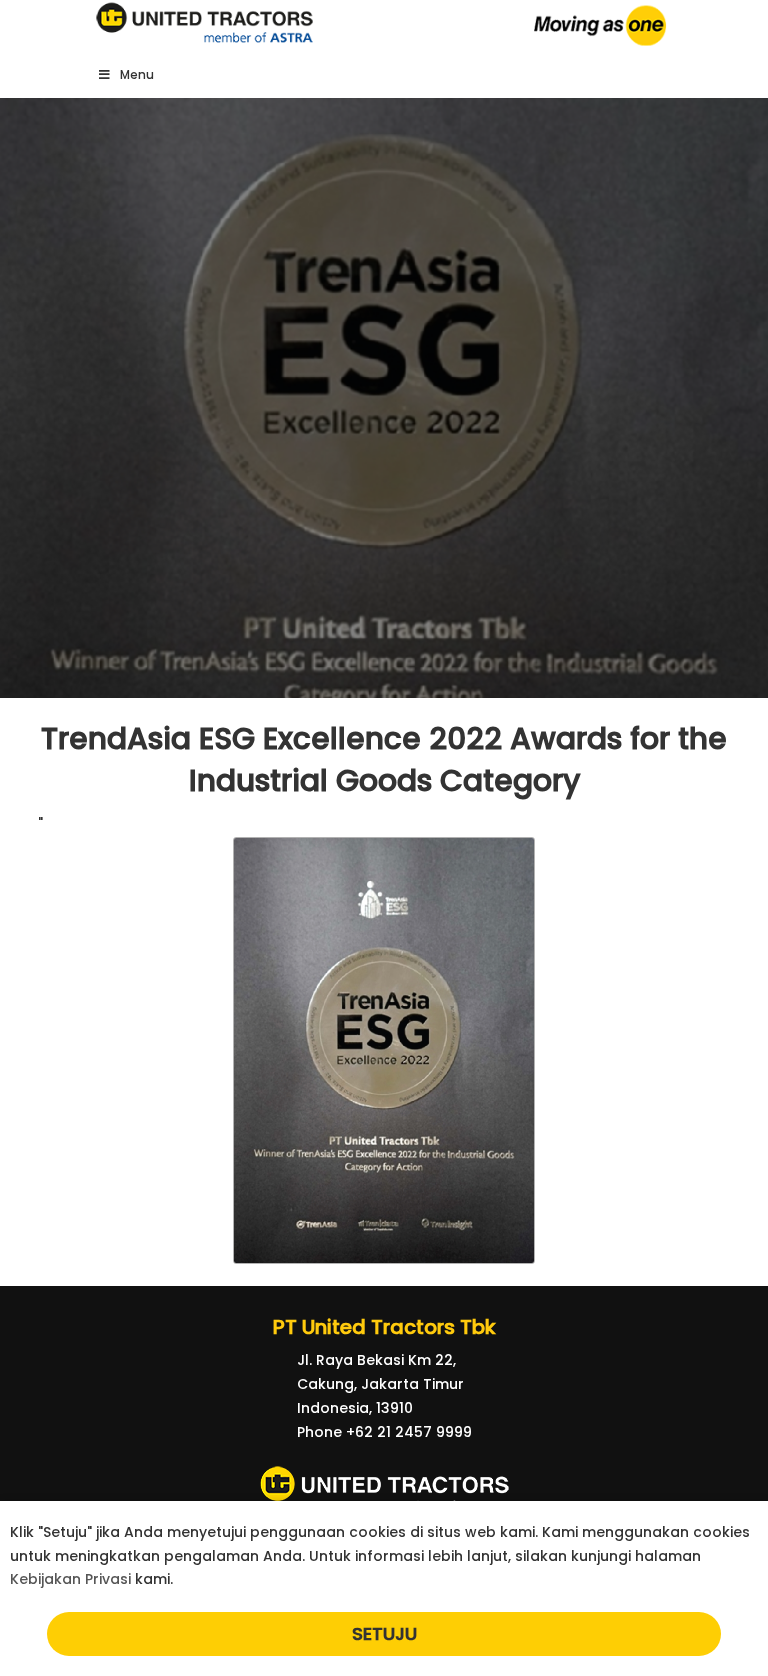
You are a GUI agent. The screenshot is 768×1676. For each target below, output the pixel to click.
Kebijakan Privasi (70, 1579)
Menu (137, 74)
